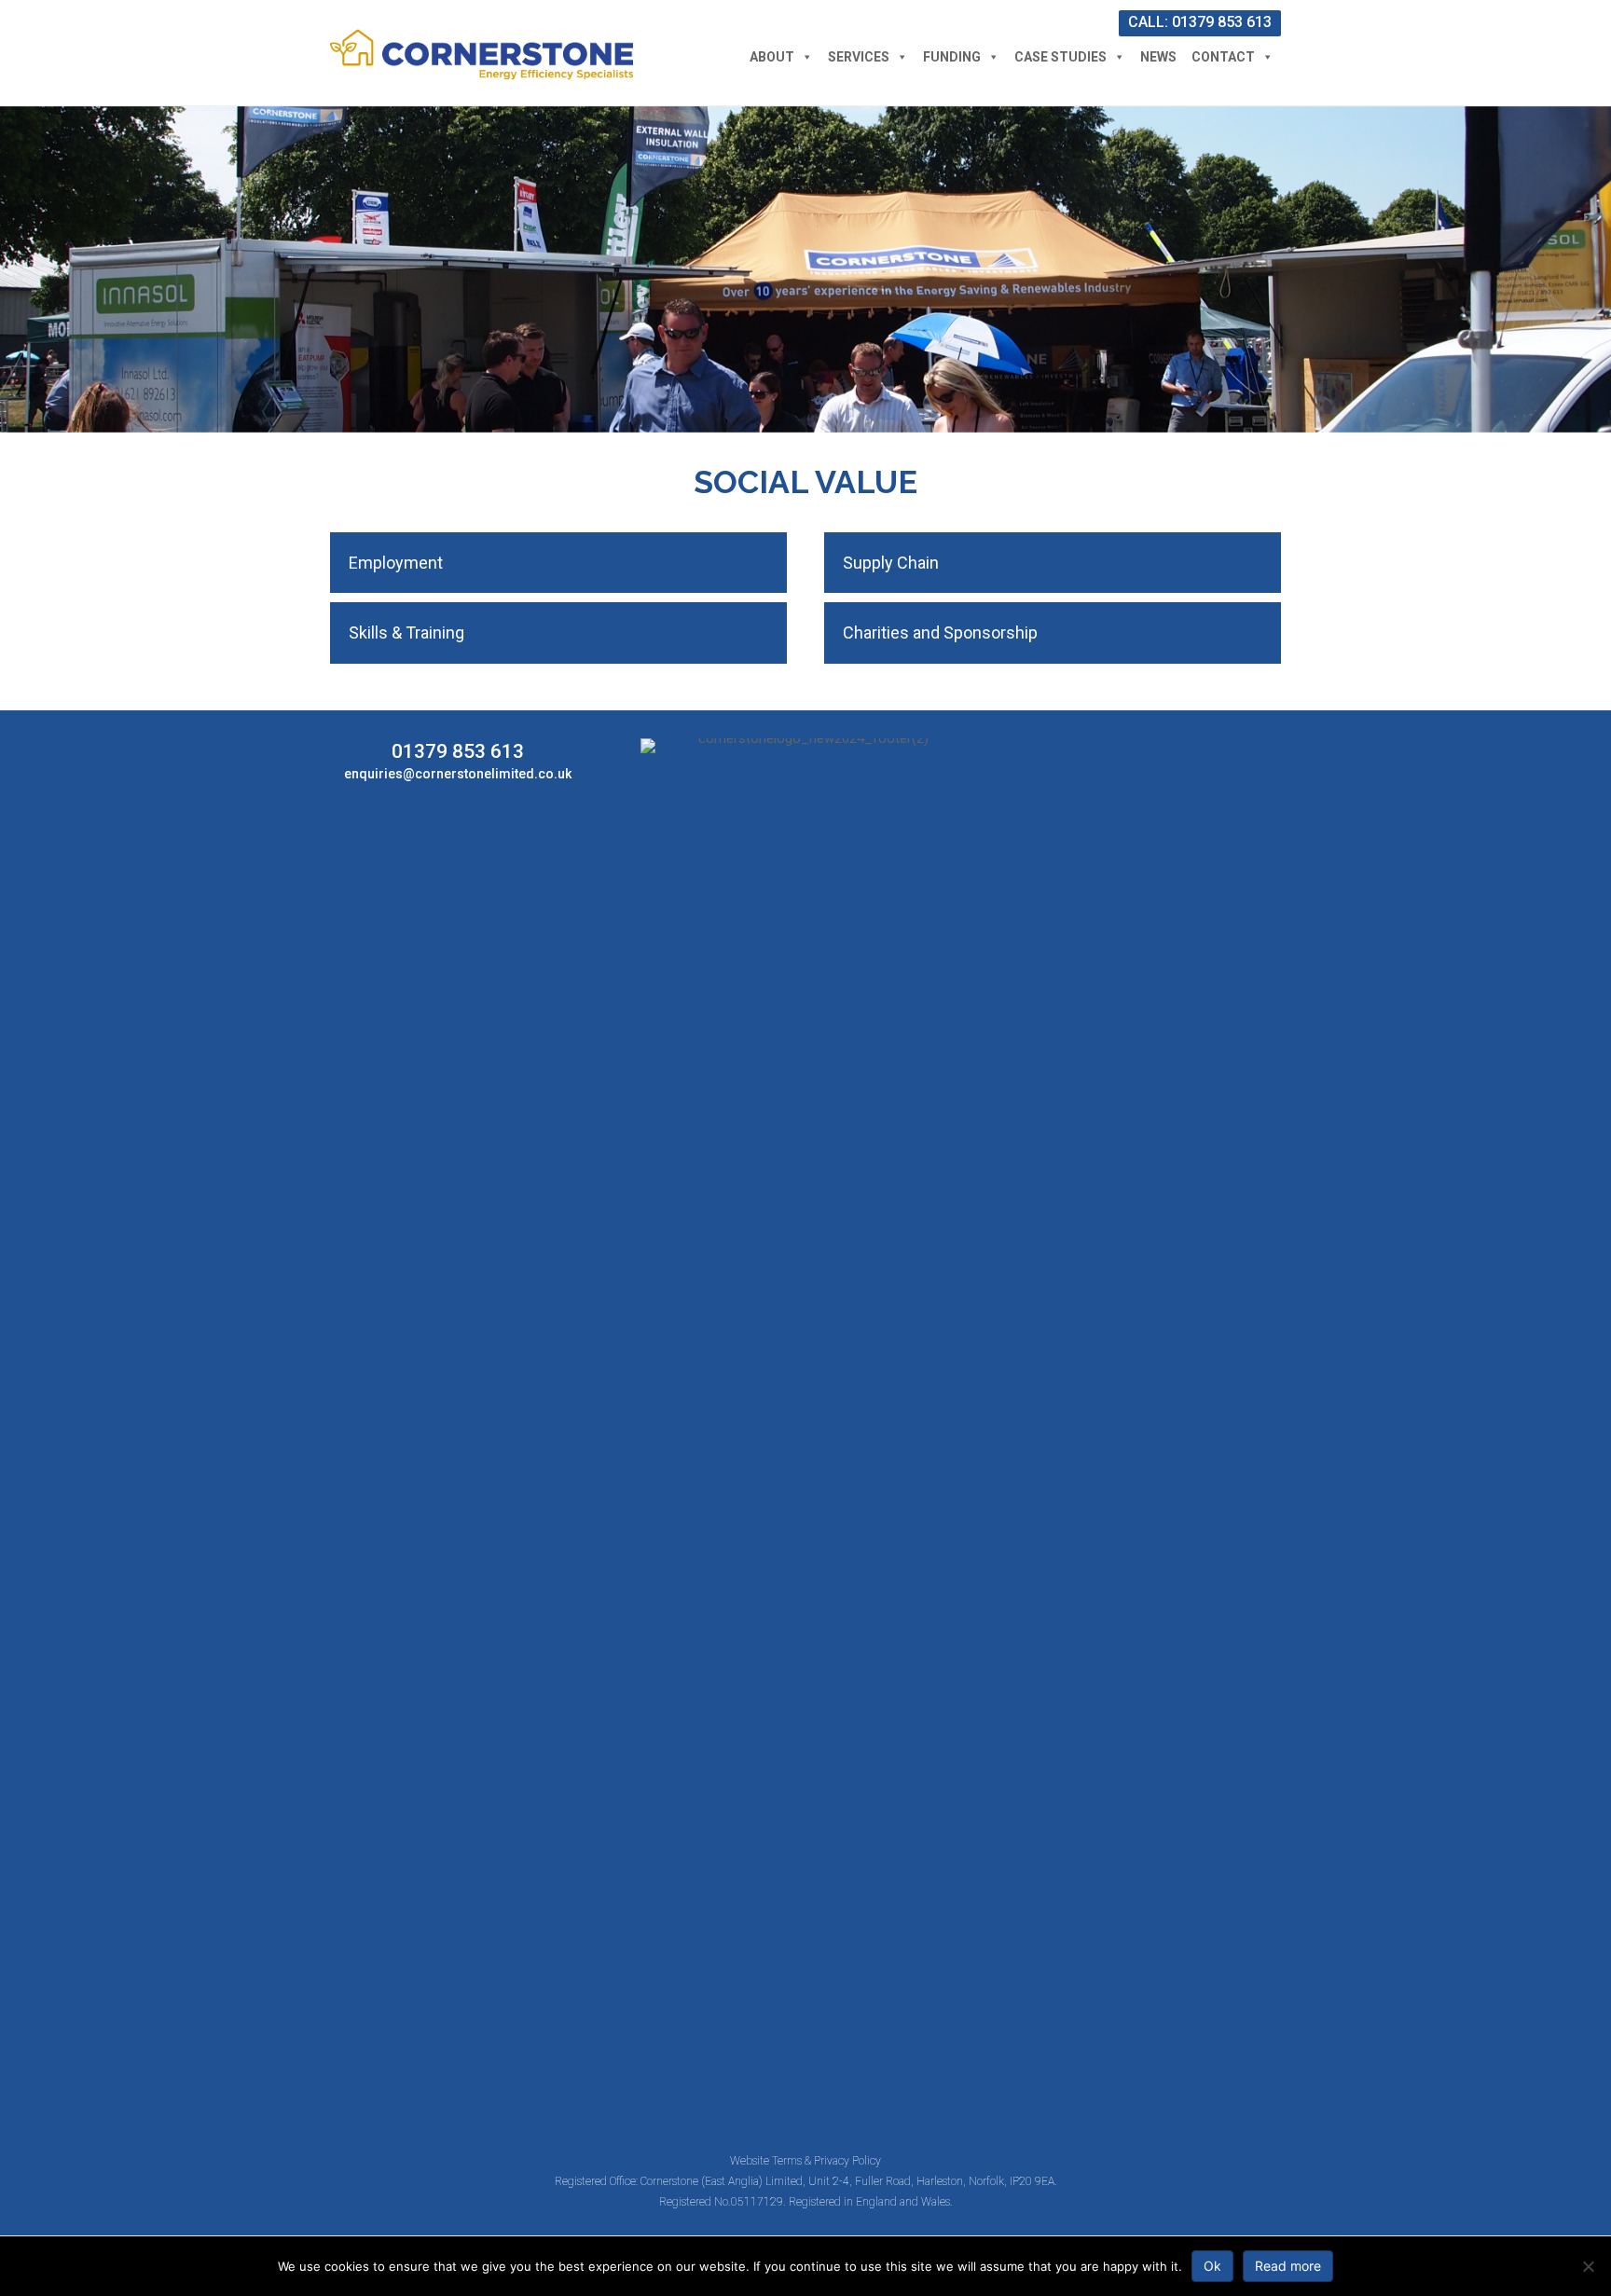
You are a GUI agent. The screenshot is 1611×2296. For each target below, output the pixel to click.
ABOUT (772, 57)
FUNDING (952, 57)
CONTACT (1223, 57)
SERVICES (859, 57)
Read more (1288, 2266)
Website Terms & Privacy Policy (805, 2161)
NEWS (1158, 57)
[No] (1588, 2266)
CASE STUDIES (1060, 57)
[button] (558, 563)
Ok (1212, 2266)
